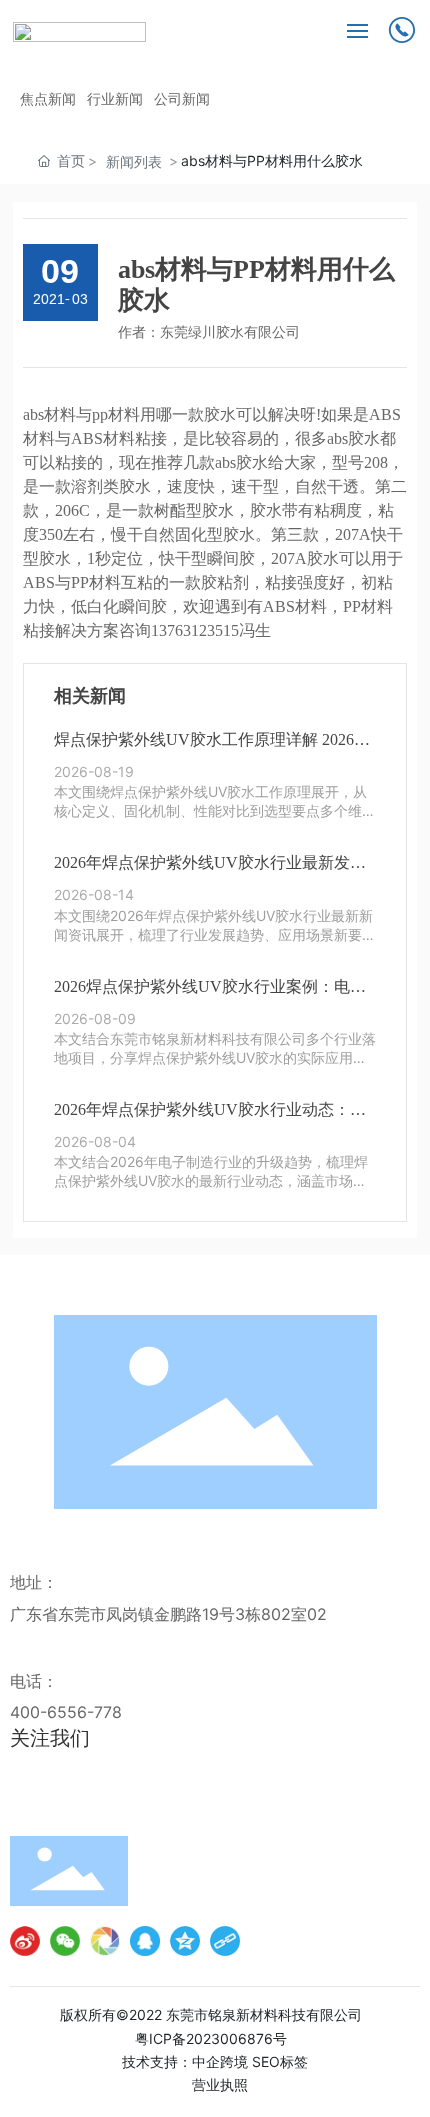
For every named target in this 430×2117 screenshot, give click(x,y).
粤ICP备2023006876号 (211, 2038)
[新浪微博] (25, 1941)
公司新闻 (182, 98)
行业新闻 (115, 98)
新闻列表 (134, 161)
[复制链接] (225, 1941)
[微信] (65, 1941)
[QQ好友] (145, 1941)
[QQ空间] (185, 1941)
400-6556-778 (66, 1712)
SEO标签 (280, 2061)
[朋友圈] (105, 1941)
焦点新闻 (48, 98)
